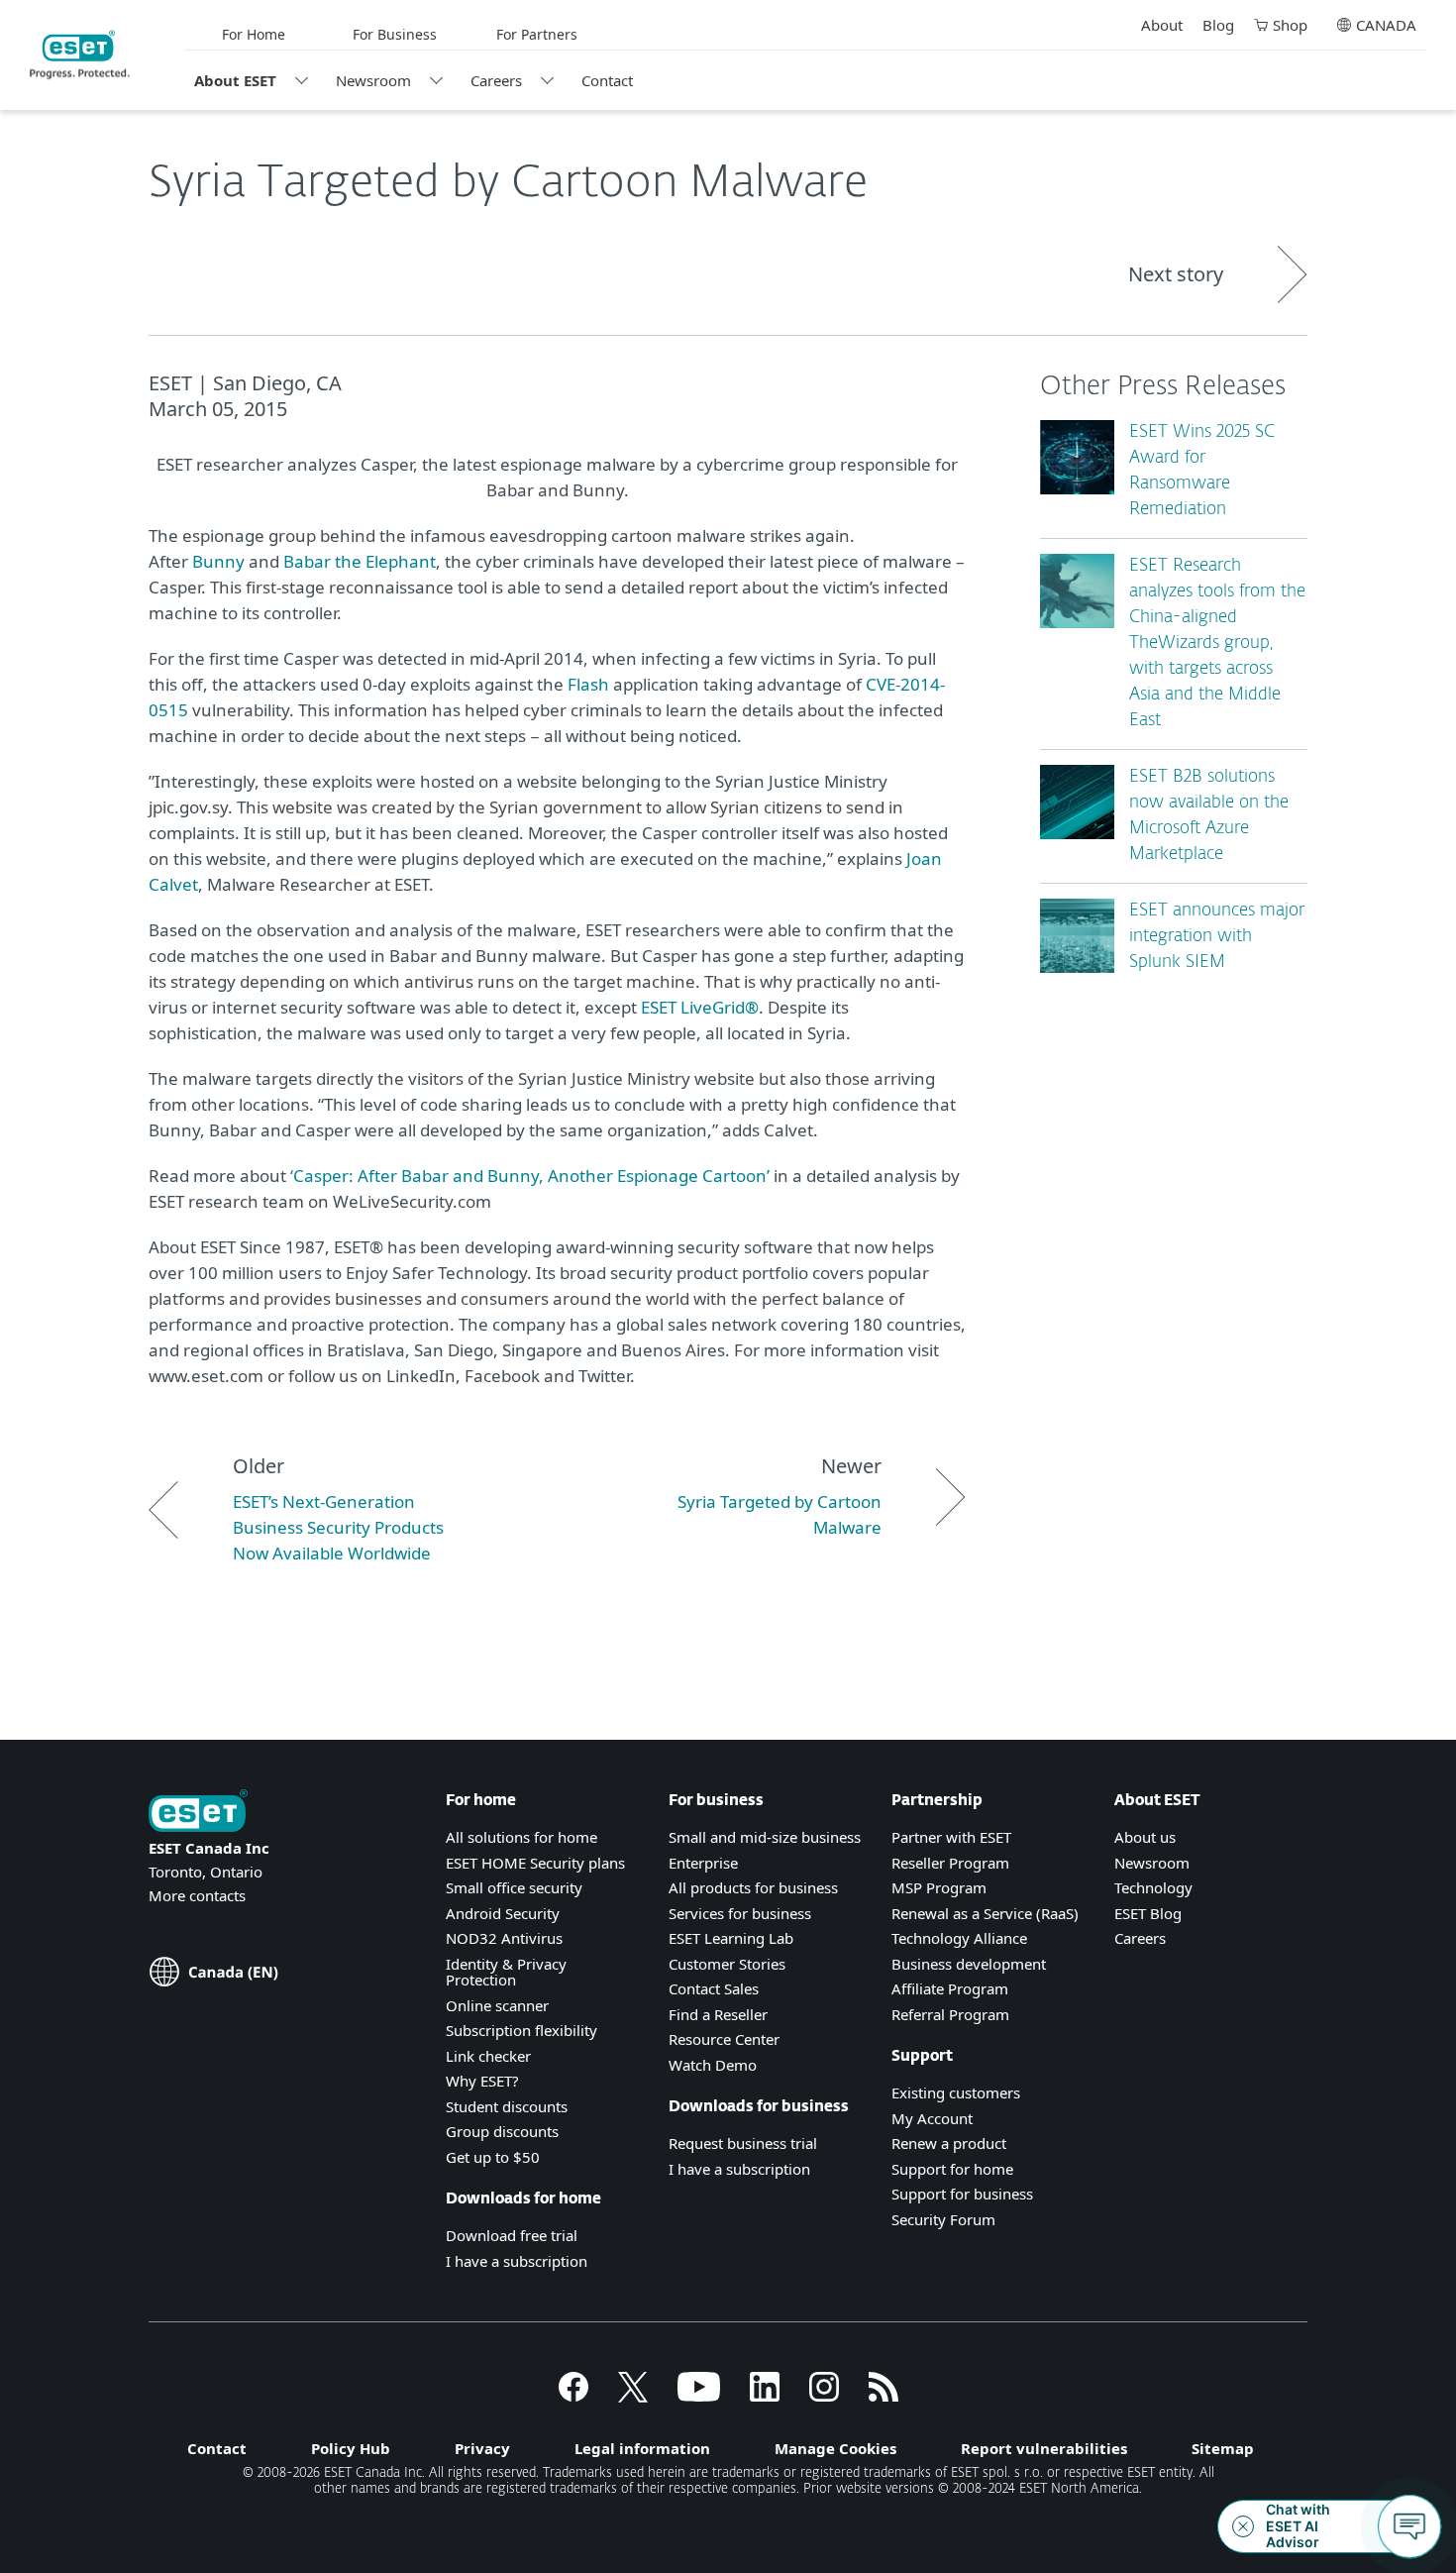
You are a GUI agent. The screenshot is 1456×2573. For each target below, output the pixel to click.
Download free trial (512, 2235)
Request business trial (743, 2143)
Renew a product (949, 2143)
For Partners (537, 34)
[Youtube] (699, 2396)
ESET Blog (1148, 1913)
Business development (969, 1964)
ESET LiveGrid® (700, 1007)
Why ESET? (482, 2081)
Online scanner (497, 2005)
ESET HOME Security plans (535, 1863)
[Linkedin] (765, 2396)
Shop (1290, 25)
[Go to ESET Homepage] (80, 54)
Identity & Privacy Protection (506, 1972)
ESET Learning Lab (731, 1938)
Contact (607, 80)
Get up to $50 (493, 2157)
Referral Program (950, 2014)
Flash (588, 684)
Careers (496, 80)
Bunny (218, 561)
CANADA (1386, 25)
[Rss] (884, 2396)
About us (1145, 1837)
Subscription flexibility (521, 2030)
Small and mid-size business (765, 1837)
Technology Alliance (959, 1938)
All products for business (753, 1887)
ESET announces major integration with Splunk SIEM (1217, 937)
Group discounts (502, 2131)
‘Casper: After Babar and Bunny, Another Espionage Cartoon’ (530, 1176)
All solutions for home (521, 1837)
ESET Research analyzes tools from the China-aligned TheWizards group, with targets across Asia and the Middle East (1217, 643)
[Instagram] (824, 2396)
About (1162, 25)
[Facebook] (573, 2396)
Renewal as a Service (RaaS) (985, 1913)
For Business (395, 34)
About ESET (235, 80)
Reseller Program (950, 1863)
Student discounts (507, 2106)
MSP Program (939, 1887)
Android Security (503, 1913)
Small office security (514, 1887)
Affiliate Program (950, 1988)
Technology (1153, 1887)
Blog (1218, 25)
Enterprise (703, 1863)
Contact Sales (714, 1988)
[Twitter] (633, 2396)
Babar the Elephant (360, 561)
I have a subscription (517, 2261)
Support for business (962, 2194)
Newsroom (373, 80)
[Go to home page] (198, 1813)
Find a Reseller (718, 2014)
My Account (932, 2118)
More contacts (197, 1895)
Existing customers (956, 2092)
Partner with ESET (951, 1837)
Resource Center (724, 2039)
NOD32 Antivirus (504, 1938)
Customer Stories (727, 1964)
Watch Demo (713, 2065)
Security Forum (943, 2219)
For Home (254, 34)
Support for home (952, 2169)
